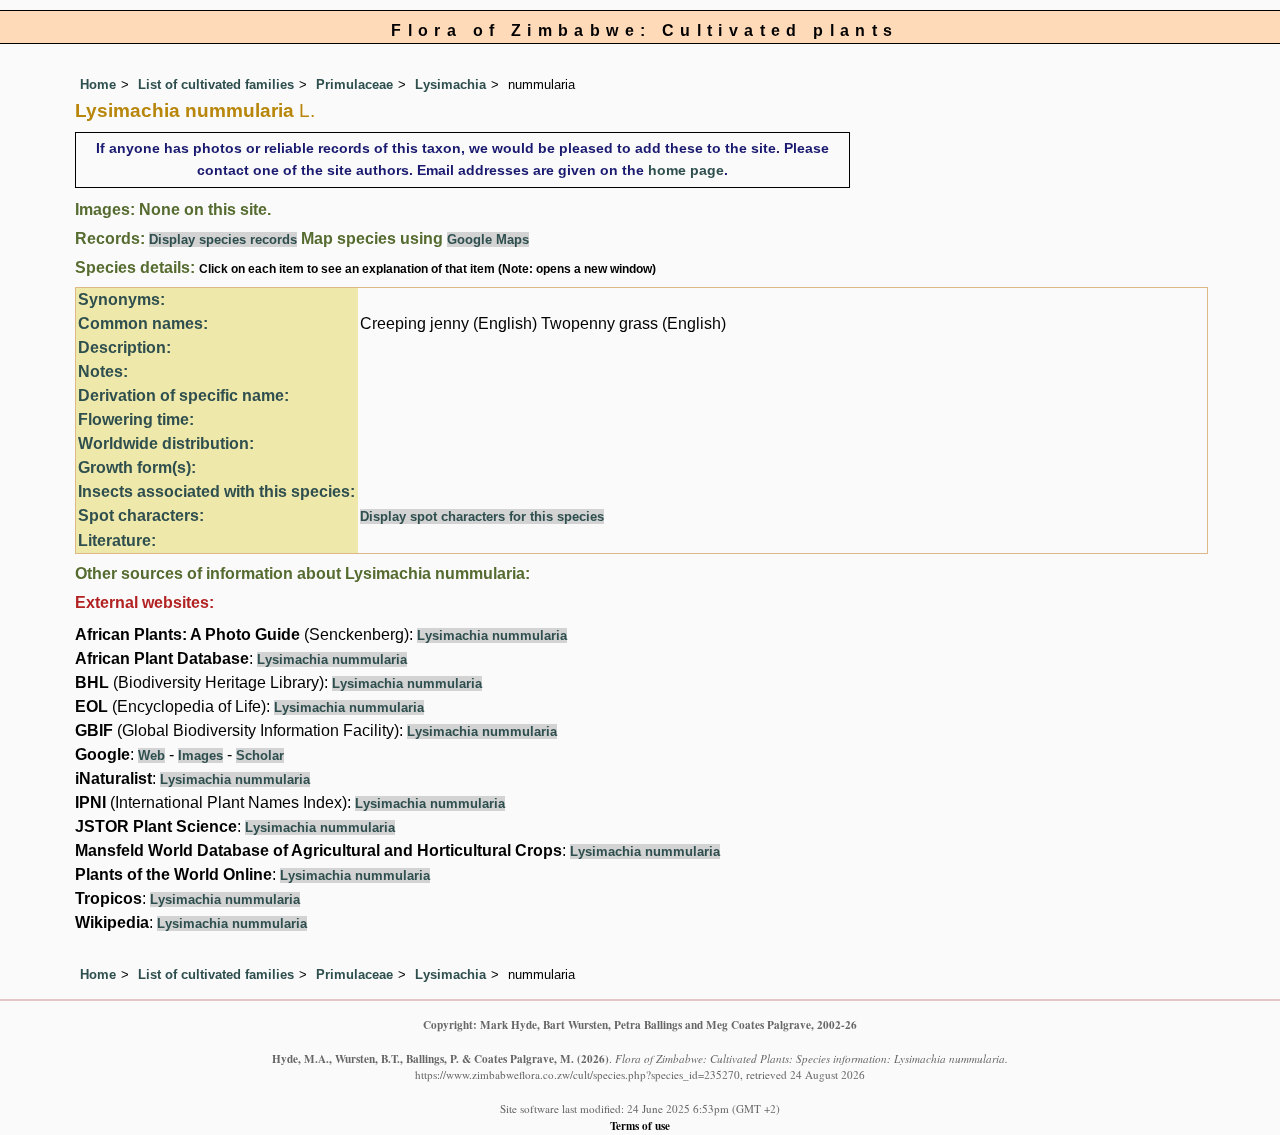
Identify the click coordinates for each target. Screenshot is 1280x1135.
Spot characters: (141, 515)
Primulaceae (354, 84)
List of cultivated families (216, 84)
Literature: (117, 540)
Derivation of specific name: (183, 395)
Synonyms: (121, 299)
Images (200, 755)
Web (151, 755)
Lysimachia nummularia (492, 635)
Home (98, 84)
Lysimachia (450, 84)
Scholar (260, 755)
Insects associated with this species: (216, 491)
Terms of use (640, 1125)
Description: (124, 347)
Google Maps (488, 239)
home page (686, 170)
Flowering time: (136, 419)
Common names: (143, 323)
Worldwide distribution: (166, 443)
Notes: (103, 371)
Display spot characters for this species (482, 516)
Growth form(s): (137, 467)
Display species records (223, 239)
